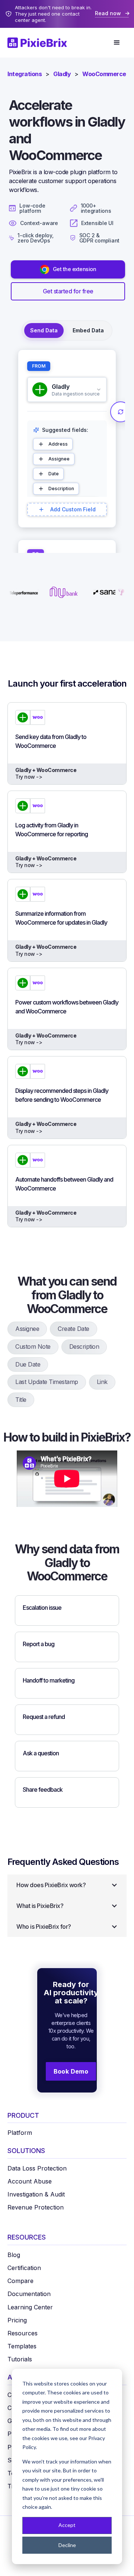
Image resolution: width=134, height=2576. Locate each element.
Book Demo (71, 2071)
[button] (117, 43)
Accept (67, 2525)
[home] (41, 43)
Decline (67, 2545)
